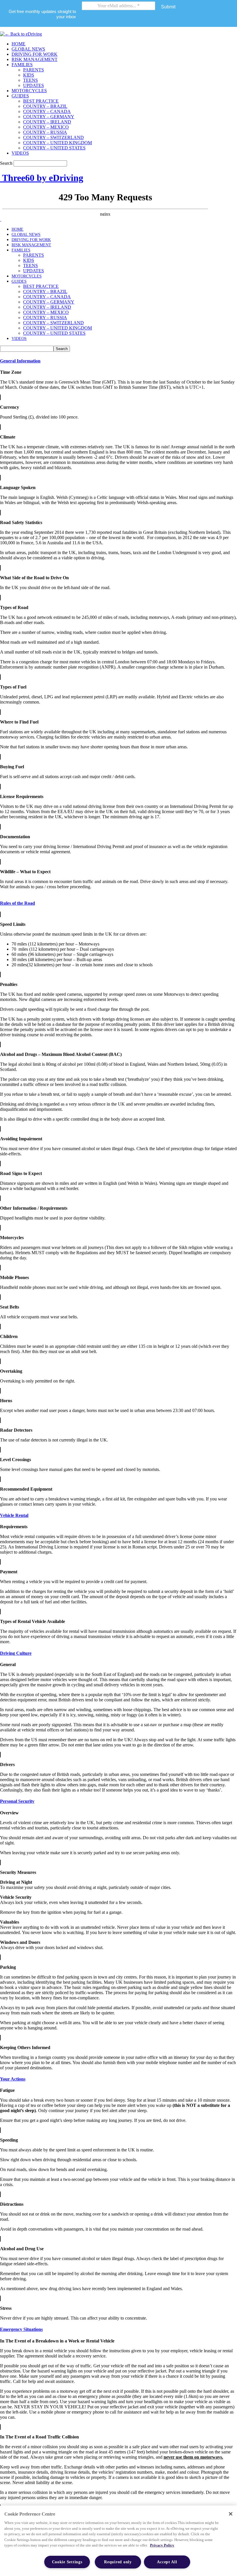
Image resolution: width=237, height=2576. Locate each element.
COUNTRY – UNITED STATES (54, 148)
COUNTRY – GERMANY (49, 117)
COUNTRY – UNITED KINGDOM (58, 143)
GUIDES (20, 96)
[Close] (231, 2514)
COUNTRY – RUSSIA (45, 132)
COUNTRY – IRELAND (47, 122)
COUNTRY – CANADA (47, 111)
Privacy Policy (162, 2545)
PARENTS (34, 70)
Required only (118, 2562)
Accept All (167, 2562)
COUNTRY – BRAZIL (45, 106)
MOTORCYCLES (29, 91)
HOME (18, 44)
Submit (168, 7)
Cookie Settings (67, 2562)
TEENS (30, 80)
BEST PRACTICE (41, 101)
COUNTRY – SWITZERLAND (53, 137)
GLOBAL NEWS (28, 49)
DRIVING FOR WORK (35, 54)
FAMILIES (22, 65)
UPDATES (34, 85)
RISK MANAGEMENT (35, 59)
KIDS (29, 75)
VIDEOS (20, 153)
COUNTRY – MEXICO (46, 127)
